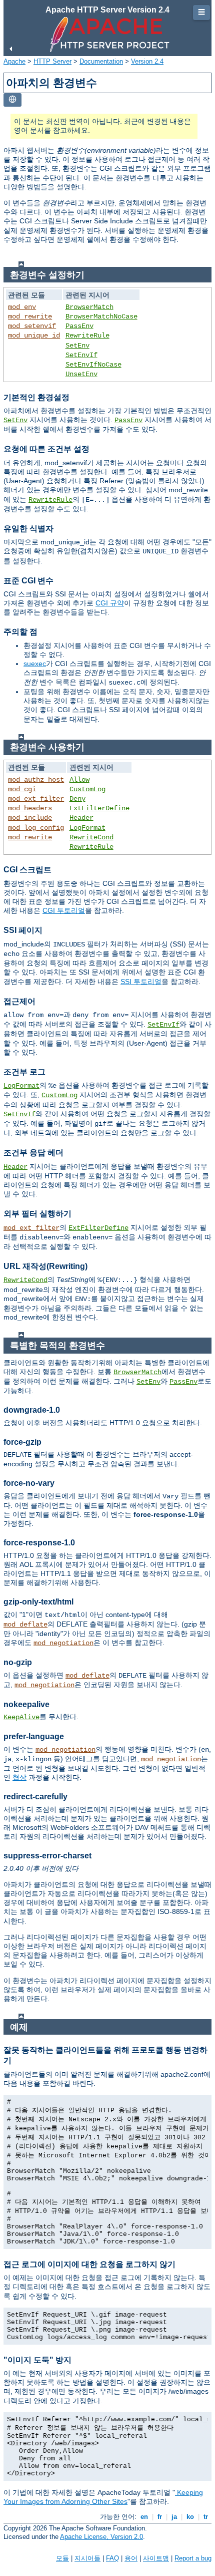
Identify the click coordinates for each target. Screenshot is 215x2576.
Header (81, 818)
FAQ (112, 2558)
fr (160, 2517)
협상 (19, 1777)
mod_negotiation (63, 1643)
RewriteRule (87, 336)
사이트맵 (156, 2558)
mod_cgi (22, 789)
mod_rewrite (30, 316)
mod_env (22, 307)
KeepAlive (21, 1717)
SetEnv (77, 346)
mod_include (30, 818)
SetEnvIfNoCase (93, 365)
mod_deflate (25, 1625)
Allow (79, 780)
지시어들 (87, 2558)
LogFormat (87, 828)
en (144, 2517)
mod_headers (30, 808)
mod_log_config (36, 828)
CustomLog (87, 789)
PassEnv (79, 326)
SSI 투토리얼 (141, 982)
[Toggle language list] (12, 100)
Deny (77, 799)
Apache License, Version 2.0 (101, 2537)
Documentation (101, 61)
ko (190, 2517)
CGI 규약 (110, 603)
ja (174, 2517)
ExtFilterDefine (99, 808)
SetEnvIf (81, 355)
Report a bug (193, 2558)
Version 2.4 (147, 61)
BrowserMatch (89, 307)
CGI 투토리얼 (64, 910)
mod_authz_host (36, 780)
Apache (14, 61)
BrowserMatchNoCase (101, 316)
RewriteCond (91, 837)
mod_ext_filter (36, 799)
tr (206, 2517)
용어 (131, 2558)
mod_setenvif (32, 326)
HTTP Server (52, 61)
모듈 (62, 2558)
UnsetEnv (81, 374)
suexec (35, 664)
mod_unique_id (34, 336)
